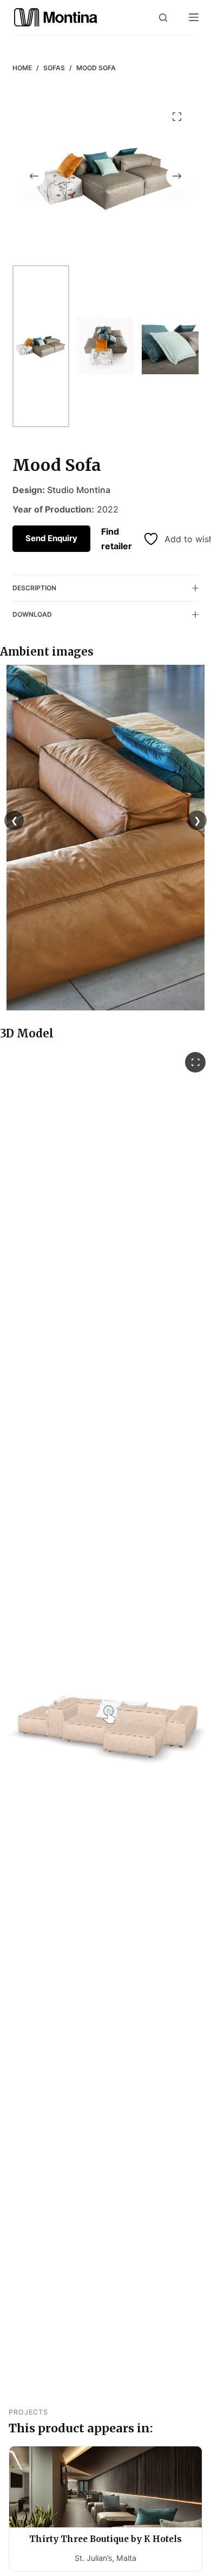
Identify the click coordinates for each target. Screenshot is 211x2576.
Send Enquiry (51, 538)
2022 (108, 509)
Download (32, 614)
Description (34, 588)
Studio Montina (79, 490)
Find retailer (117, 538)
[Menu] (194, 17)
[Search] (163, 18)
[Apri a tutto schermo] (195, 1062)
